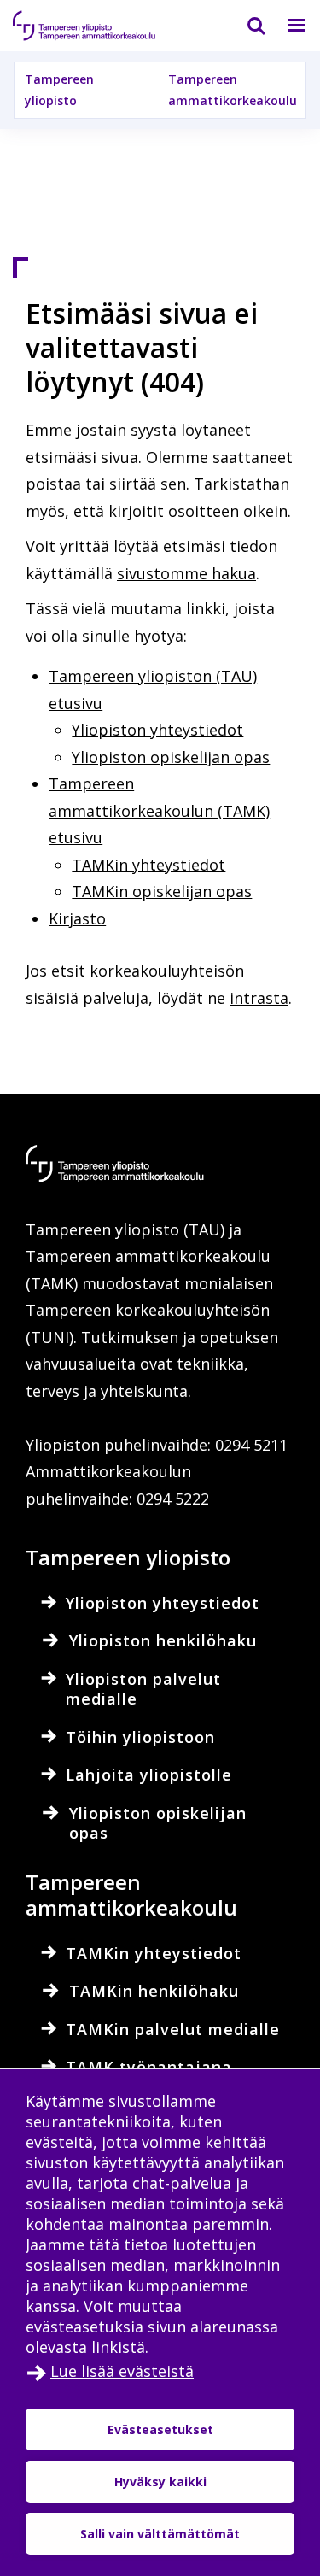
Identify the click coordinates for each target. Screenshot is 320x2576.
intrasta (259, 998)
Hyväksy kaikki (160, 2482)
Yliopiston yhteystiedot (157, 730)
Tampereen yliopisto (59, 90)
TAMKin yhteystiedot (148, 865)
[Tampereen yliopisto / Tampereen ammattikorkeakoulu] (98, 26)
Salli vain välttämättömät (160, 2534)
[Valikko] (287, 26)
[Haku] (246, 26)
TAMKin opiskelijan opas (162, 891)
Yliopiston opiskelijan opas (171, 757)
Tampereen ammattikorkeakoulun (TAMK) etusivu (159, 810)
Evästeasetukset (160, 2429)
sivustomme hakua (186, 573)
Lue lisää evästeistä (122, 2371)
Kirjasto (77, 918)
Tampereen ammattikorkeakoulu (233, 90)
